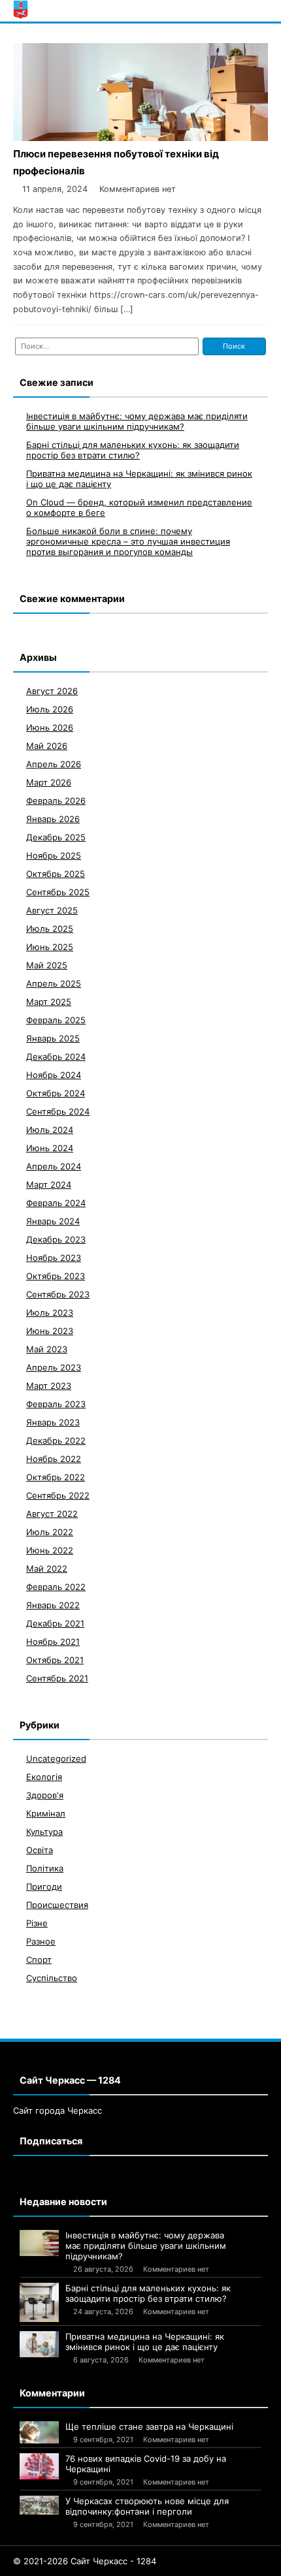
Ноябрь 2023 (54, 1258)
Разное (41, 1941)
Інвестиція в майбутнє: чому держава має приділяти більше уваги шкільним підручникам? (137, 421)
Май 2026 (47, 746)
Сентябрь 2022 (58, 1495)
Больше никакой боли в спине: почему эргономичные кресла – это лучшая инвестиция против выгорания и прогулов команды (128, 541)
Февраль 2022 (56, 1587)
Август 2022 (52, 1514)
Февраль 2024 (56, 1203)
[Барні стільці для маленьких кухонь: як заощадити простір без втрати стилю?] (39, 2302)
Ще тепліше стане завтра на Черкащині (149, 2426)
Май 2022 (47, 1568)
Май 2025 (47, 965)
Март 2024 (49, 1185)
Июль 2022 (50, 1532)
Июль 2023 (50, 1312)
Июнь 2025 (50, 947)
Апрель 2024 (54, 1166)
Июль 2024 (50, 1130)
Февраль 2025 (56, 1020)
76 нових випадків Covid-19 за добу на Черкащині (146, 2464)
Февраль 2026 (56, 801)
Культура (44, 1832)
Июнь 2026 (50, 727)
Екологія (44, 1777)
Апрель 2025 (54, 983)
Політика (45, 1868)
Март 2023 (49, 1386)
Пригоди (44, 1886)
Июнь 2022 (50, 1550)
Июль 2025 (50, 929)
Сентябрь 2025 (58, 892)
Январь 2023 (53, 1422)
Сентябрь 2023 (58, 1294)
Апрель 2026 (54, 764)
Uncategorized (56, 1758)
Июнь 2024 (50, 1148)
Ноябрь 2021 (53, 1642)
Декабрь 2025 (56, 837)
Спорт (39, 1960)
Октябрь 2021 (55, 1660)
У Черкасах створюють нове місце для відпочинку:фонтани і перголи (147, 2506)
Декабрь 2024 (56, 1057)
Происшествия (57, 1905)
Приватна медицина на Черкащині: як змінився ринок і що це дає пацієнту (145, 2342)
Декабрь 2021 (55, 1623)
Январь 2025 (53, 1038)
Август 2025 (52, 910)
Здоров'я (45, 1795)
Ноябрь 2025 (54, 855)
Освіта (40, 1850)
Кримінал (46, 1813)
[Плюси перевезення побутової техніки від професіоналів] (140, 137)
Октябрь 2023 (56, 1276)
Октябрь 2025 (56, 874)
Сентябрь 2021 (57, 1678)
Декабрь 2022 (56, 1440)
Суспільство (52, 1978)
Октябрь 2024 (56, 1093)
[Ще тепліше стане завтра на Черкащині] (39, 2432)
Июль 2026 (50, 709)
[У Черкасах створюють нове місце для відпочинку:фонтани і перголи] (39, 2505)
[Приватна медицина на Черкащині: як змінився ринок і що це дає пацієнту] (39, 2344)
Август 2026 (52, 691)
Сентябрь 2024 (58, 1111)
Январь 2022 (53, 1605)
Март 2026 (49, 782)
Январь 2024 (53, 1221)
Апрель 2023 (54, 1367)
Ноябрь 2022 (54, 1459)
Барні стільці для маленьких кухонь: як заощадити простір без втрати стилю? (133, 450)
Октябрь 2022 (56, 1477)
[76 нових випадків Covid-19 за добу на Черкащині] (39, 2466)
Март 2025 (49, 1002)
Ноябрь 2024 (54, 1075)
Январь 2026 (53, 819)
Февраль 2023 (56, 1404)
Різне (37, 1923)
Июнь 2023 (50, 1331)
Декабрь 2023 (56, 1239)
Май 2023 (47, 1349)
